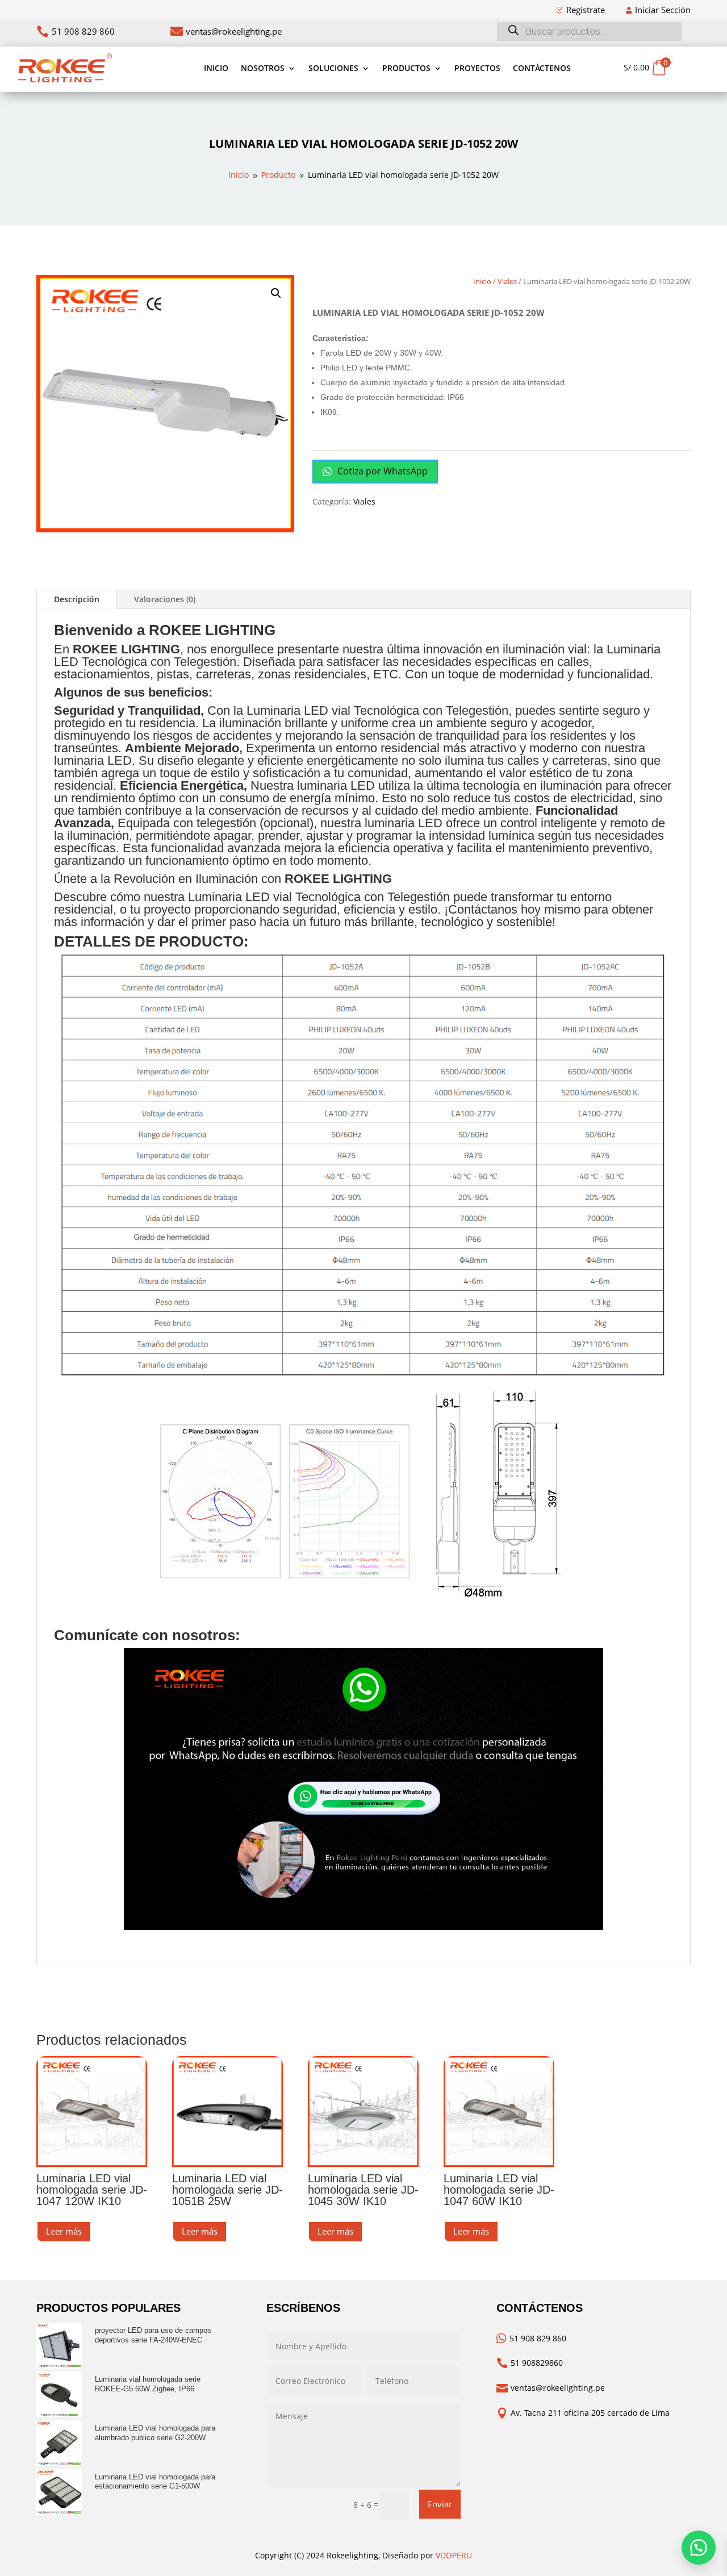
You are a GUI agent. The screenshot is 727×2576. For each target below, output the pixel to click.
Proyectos (477, 68)
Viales (507, 281)
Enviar (440, 2504)
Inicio (216, 68)
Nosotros (263, 68)
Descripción (77, 599)
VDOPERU (454, 2555)
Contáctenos (542, 68)
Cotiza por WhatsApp (381, 471)
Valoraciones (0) (165, 599)
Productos (406, 68)
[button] (276, 293)
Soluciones (333, 68)
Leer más (64, 2231)
